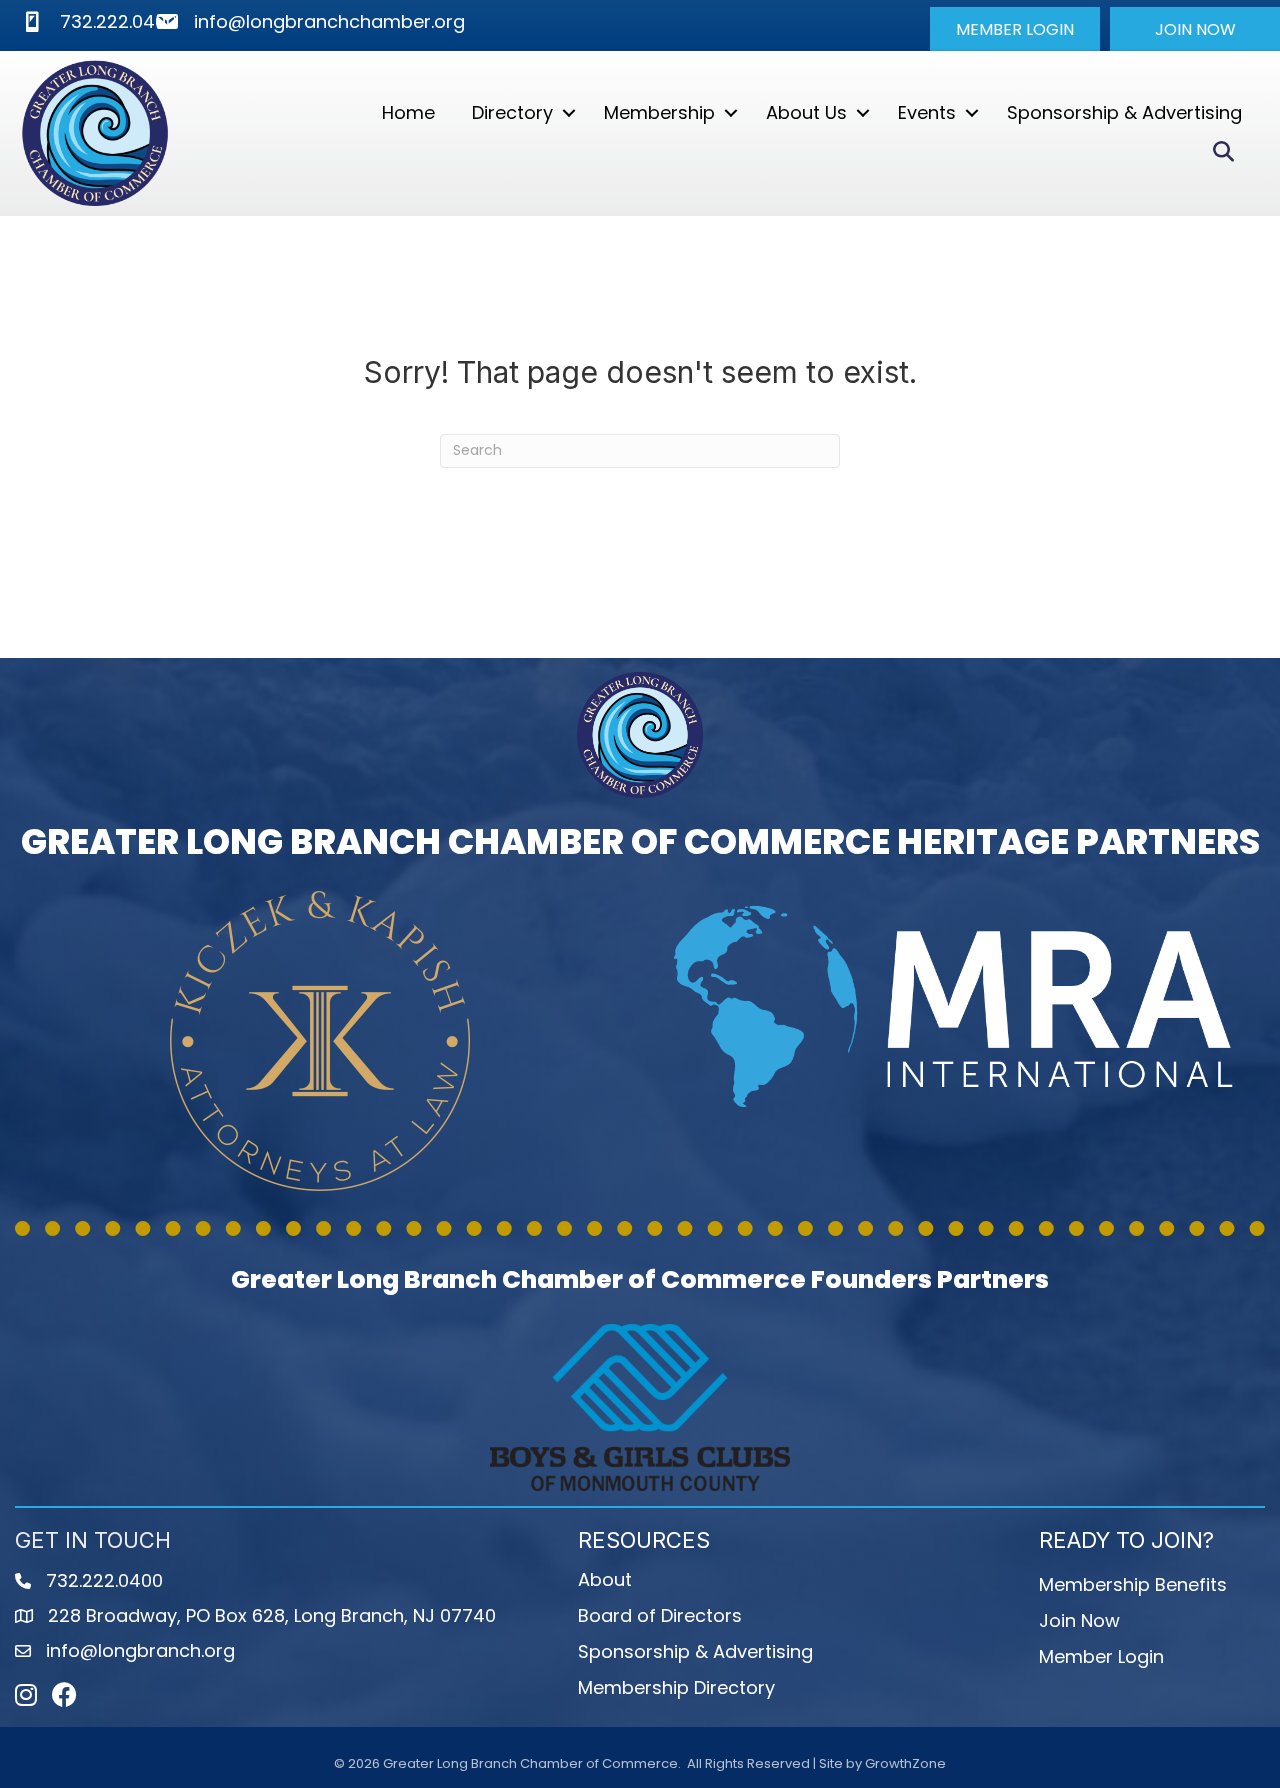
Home (408, 112)
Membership (659, 112)
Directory (512, 112)
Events (927, 112)
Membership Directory (676, 1687)
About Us (806, 112)
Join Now (1079, 1620)
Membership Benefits (1133, 1584)
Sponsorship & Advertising (1124, 112)
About (605, 1579)
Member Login (1101, 1656)
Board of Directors (660, 1615)
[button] (1015, 29)
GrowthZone (905, 1763)
